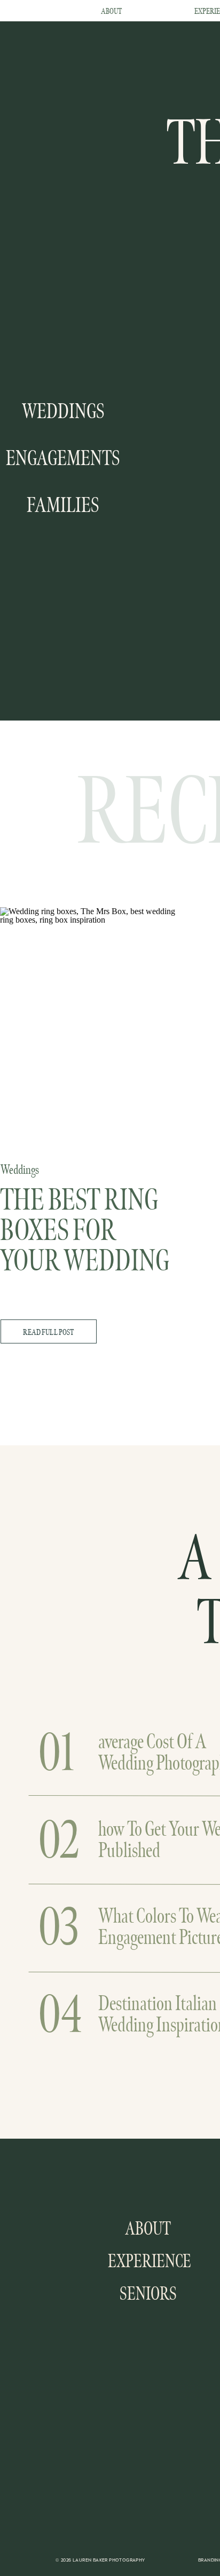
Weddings (20, 1170)
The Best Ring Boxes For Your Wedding (85, 1231)
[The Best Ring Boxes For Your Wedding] (88, 1025)
